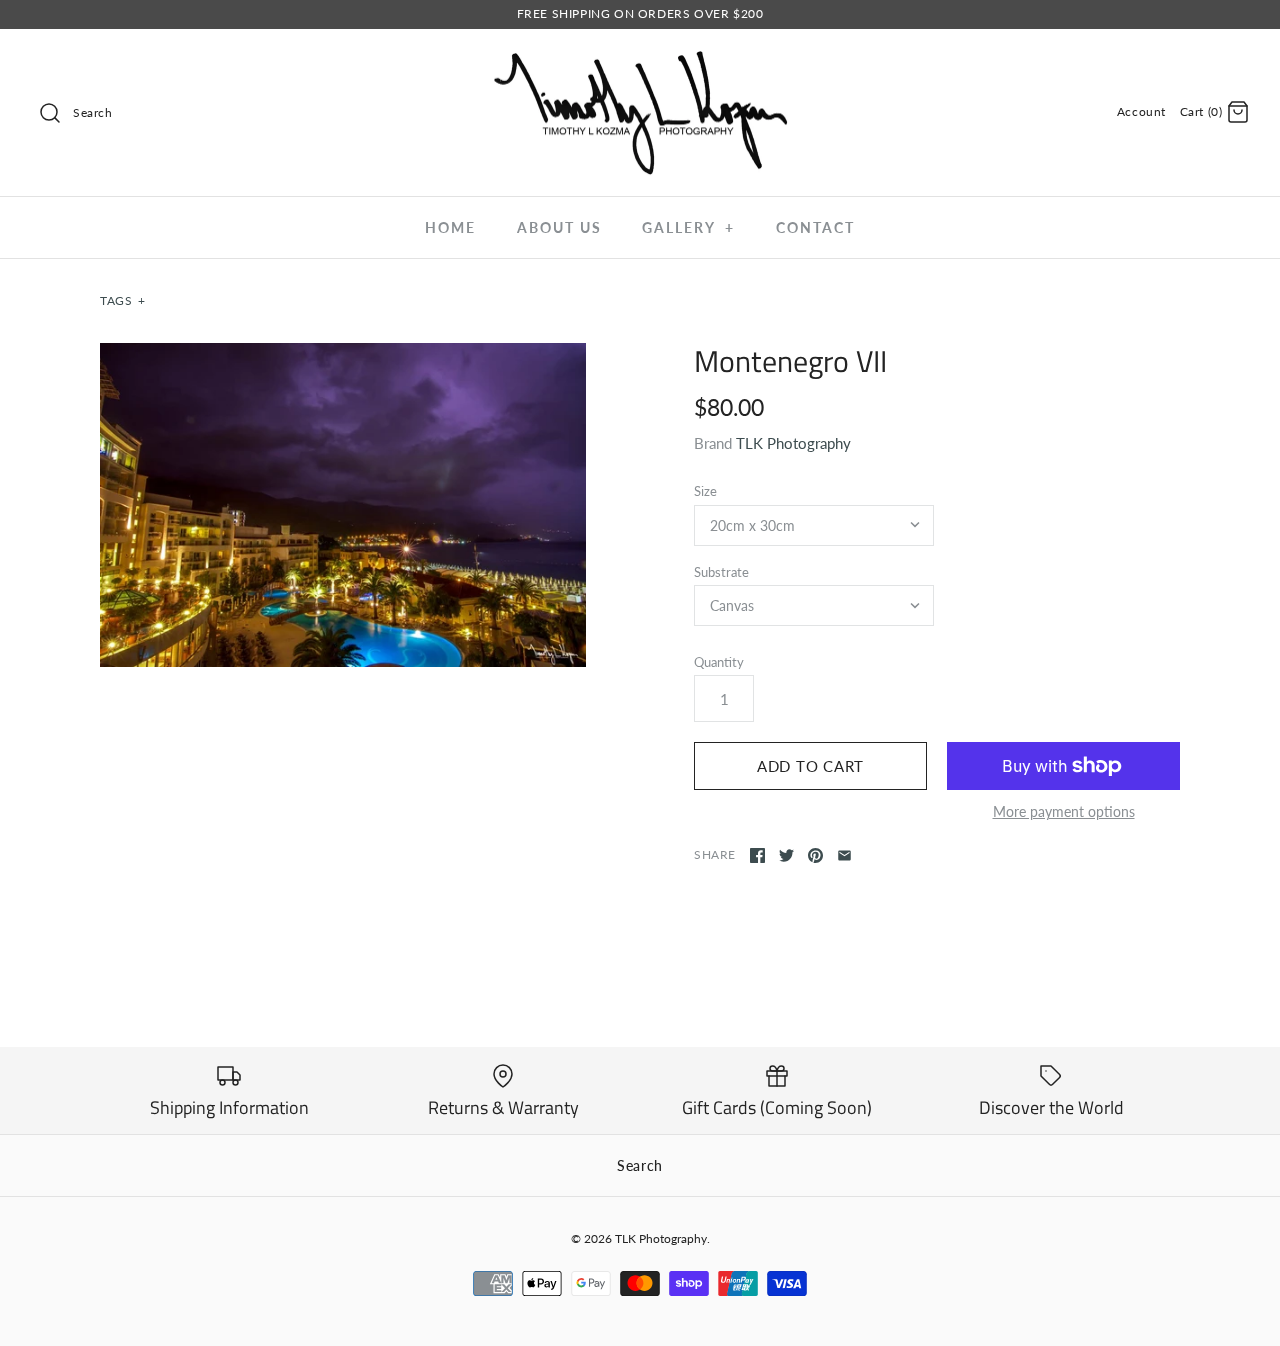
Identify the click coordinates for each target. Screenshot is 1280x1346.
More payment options (1064, 812)
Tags (123, 300)
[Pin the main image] (815, 855)
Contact (815, 227)
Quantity (719, 662)
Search (640, 1165)
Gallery (688, 227)
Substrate (721, 572)
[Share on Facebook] (757, 855)
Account (1141, 111)
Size (705, 491)
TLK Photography (793, 443)
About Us (559, 227)
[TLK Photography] (640, 61)
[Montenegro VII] (343, 505)
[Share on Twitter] (786, 855)
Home (450, 227)
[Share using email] (844, 855)
